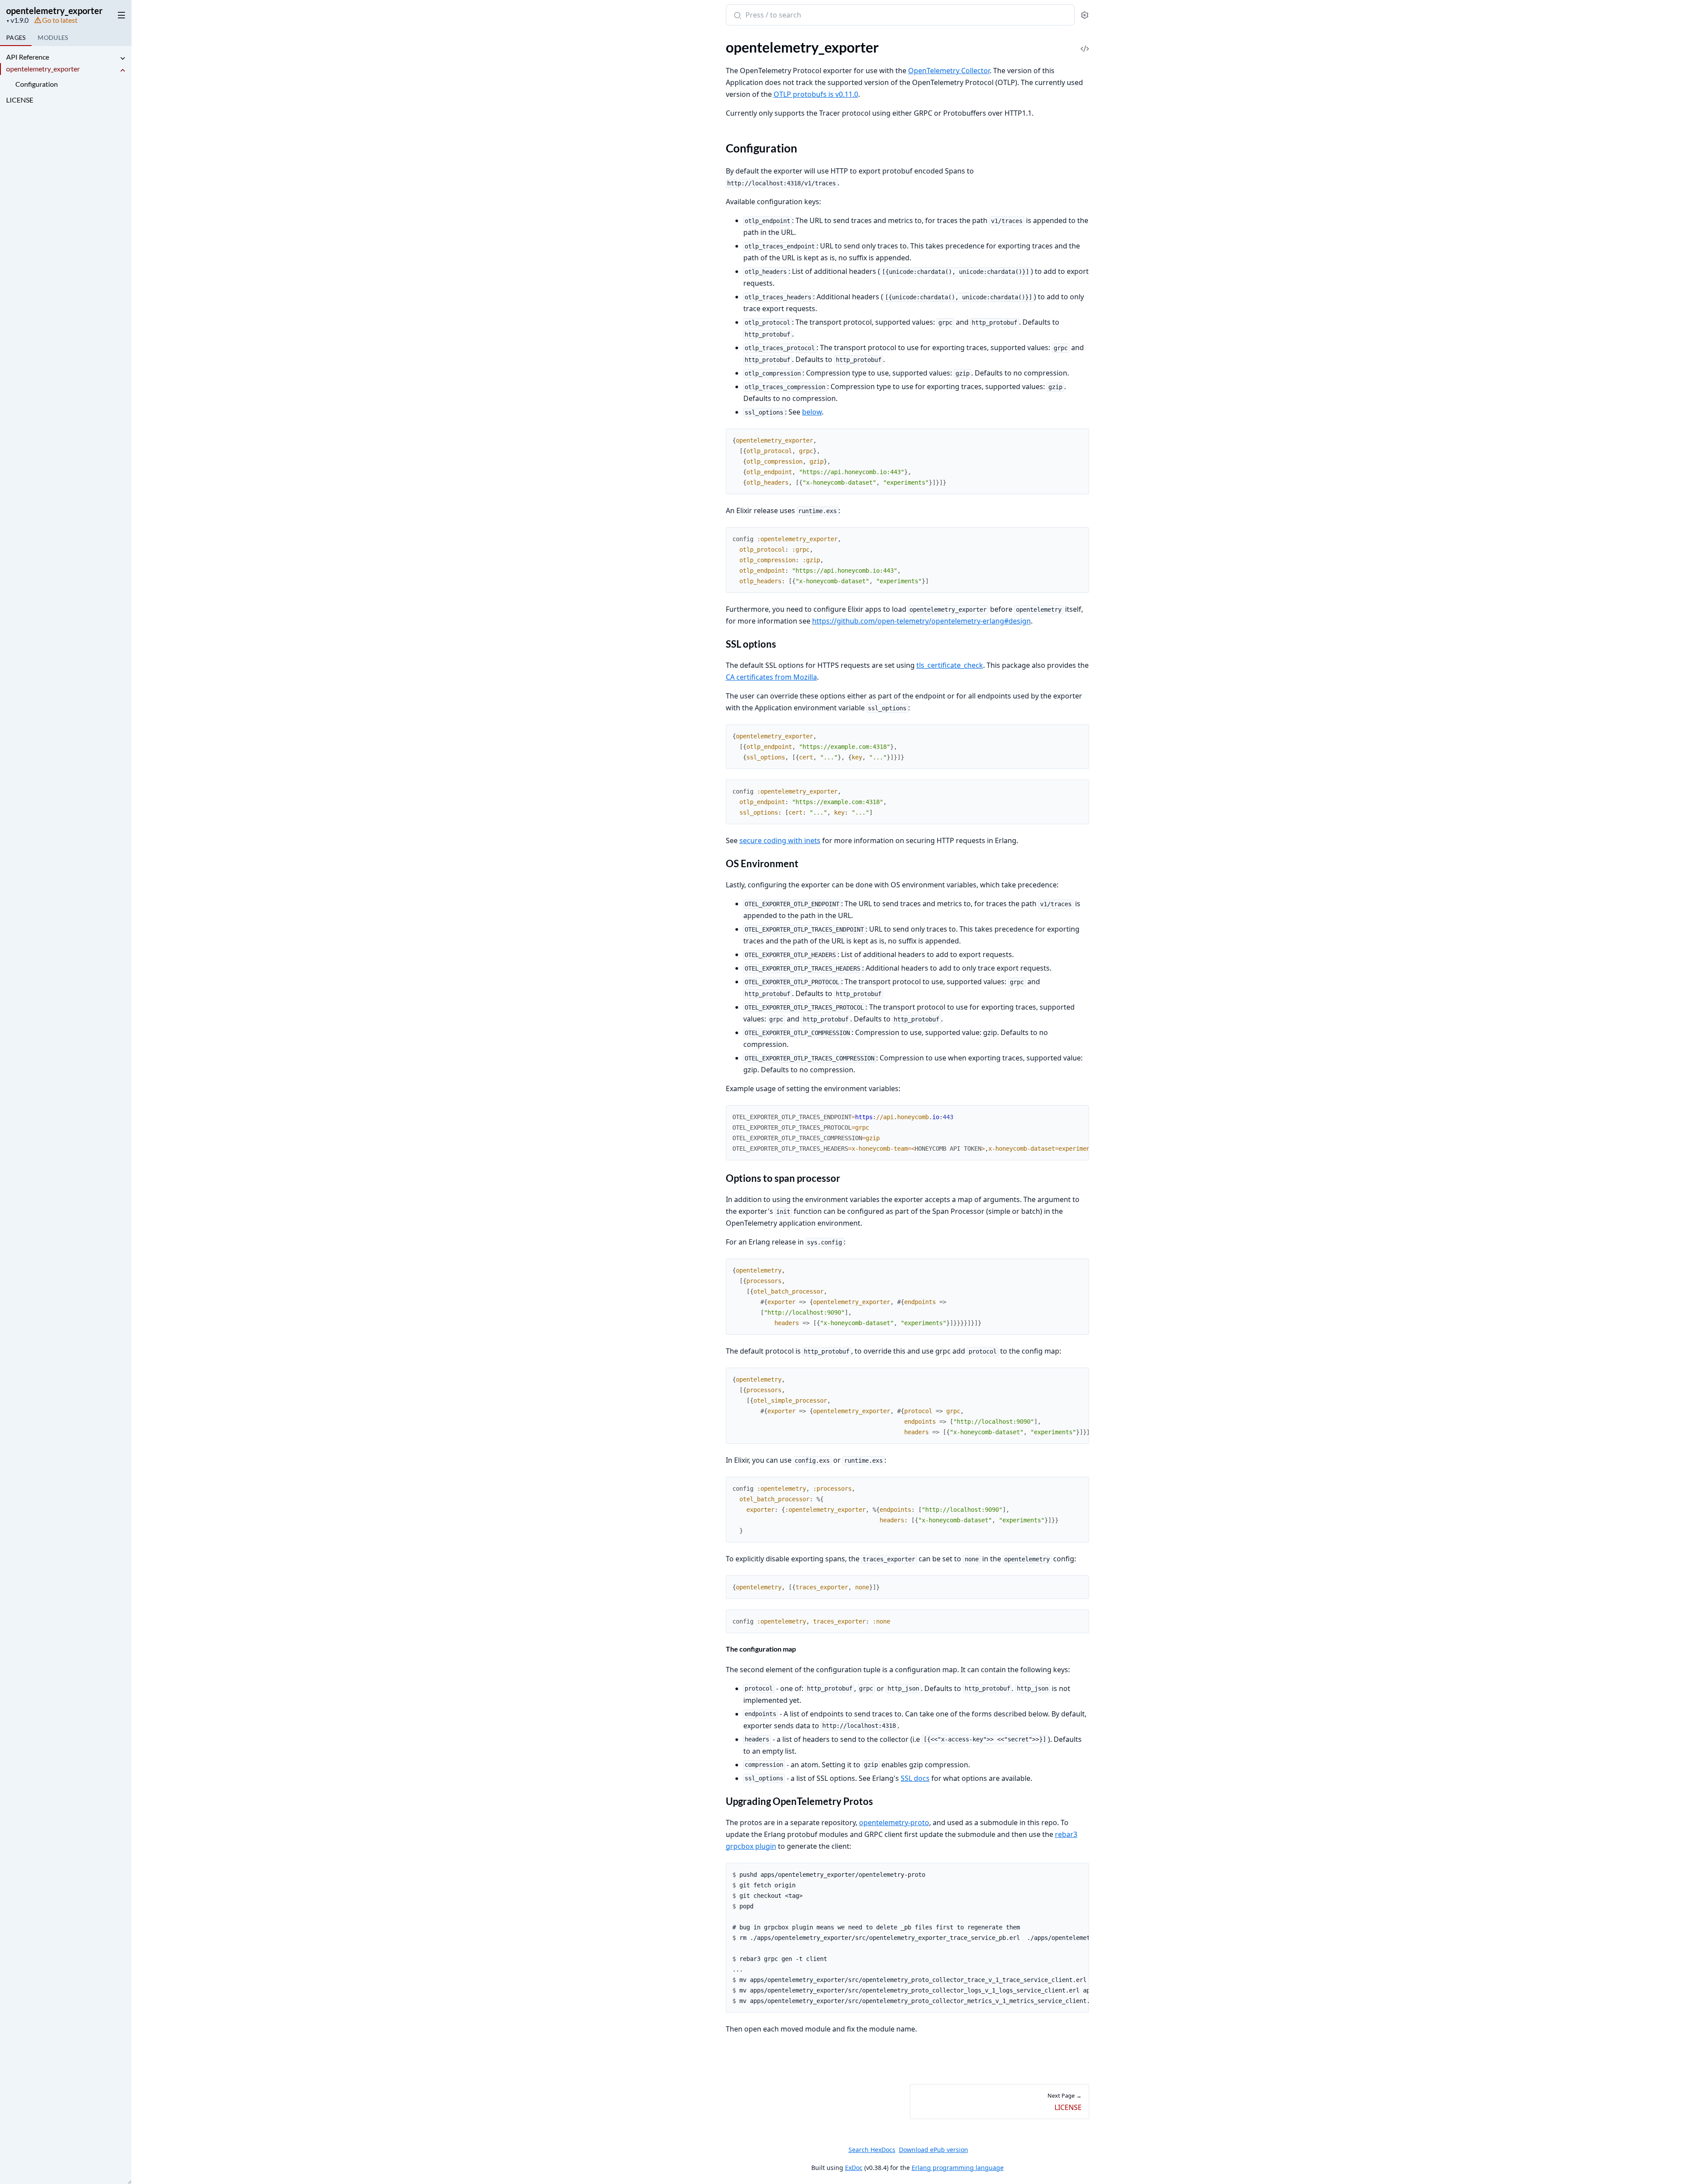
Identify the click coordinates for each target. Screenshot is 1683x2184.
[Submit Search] (737, 16)
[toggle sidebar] (120, 14)
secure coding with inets (780, 840)
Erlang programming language (958, 2168)
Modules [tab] (53, 37)
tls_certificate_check (950, 665)
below (812, 412)
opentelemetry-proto (894, 1822)
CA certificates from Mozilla (771, 677)
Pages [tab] (16, 37)
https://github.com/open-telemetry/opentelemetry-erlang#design (921, 621)
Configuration (37, 84)
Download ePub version (934, 2150)
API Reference (28, 57)
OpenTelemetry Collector (949, 71)
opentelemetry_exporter (54, 11)
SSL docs (915, 1778)
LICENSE (20, 100)
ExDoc (854, 2168)
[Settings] (1085, 15)
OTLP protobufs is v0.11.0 (816, 94)
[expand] (123, 58)
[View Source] (1085, 43)
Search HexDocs (872, 2150)
